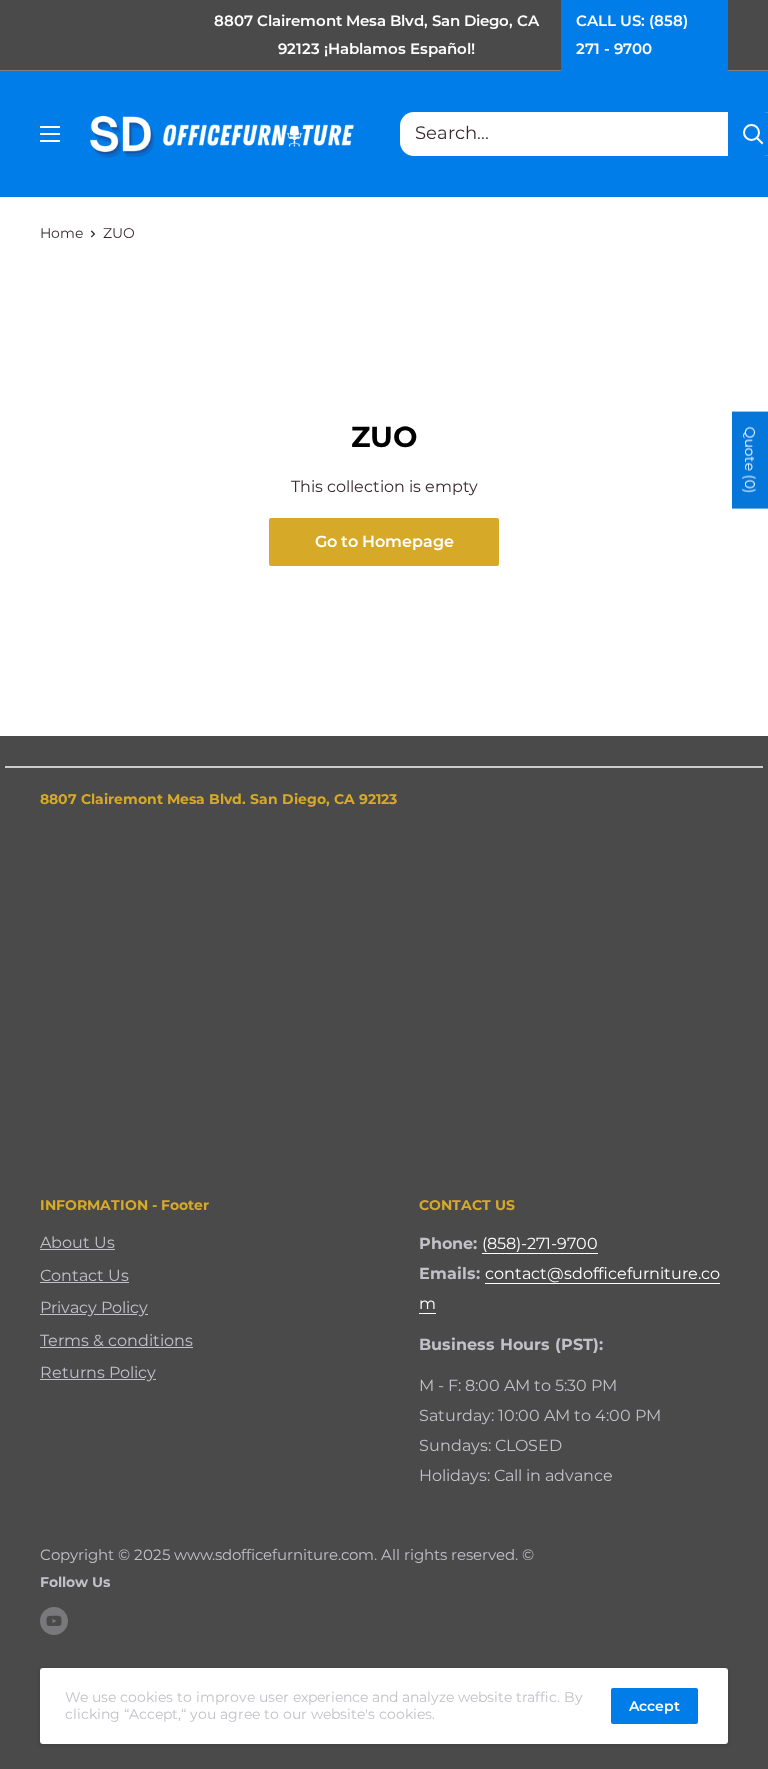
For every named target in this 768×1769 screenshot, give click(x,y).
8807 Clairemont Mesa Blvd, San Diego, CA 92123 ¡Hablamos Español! (376, 34)
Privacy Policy (94, 1307)
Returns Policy (98, 1372)
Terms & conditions (116, 1340)
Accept (654, 1706)
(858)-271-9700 (540, 1243)
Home (61, 233)
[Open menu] (50, 134)
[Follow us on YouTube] (54, 1620)
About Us (77, 1242)
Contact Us (84, 1275)
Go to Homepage (384, 541)
